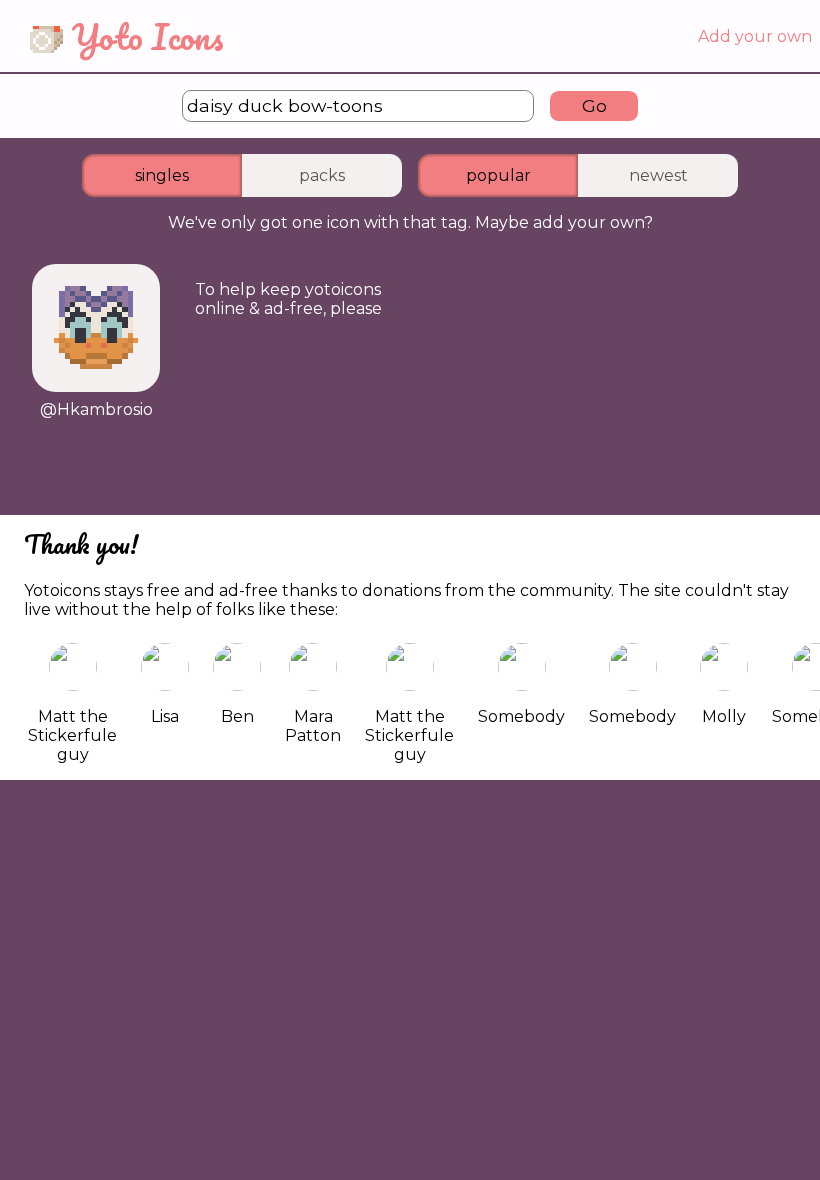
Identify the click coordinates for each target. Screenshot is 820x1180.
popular (498, 175)
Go (594, 105)
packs (322, 175)
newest (658, 175)
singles (162, 175)
